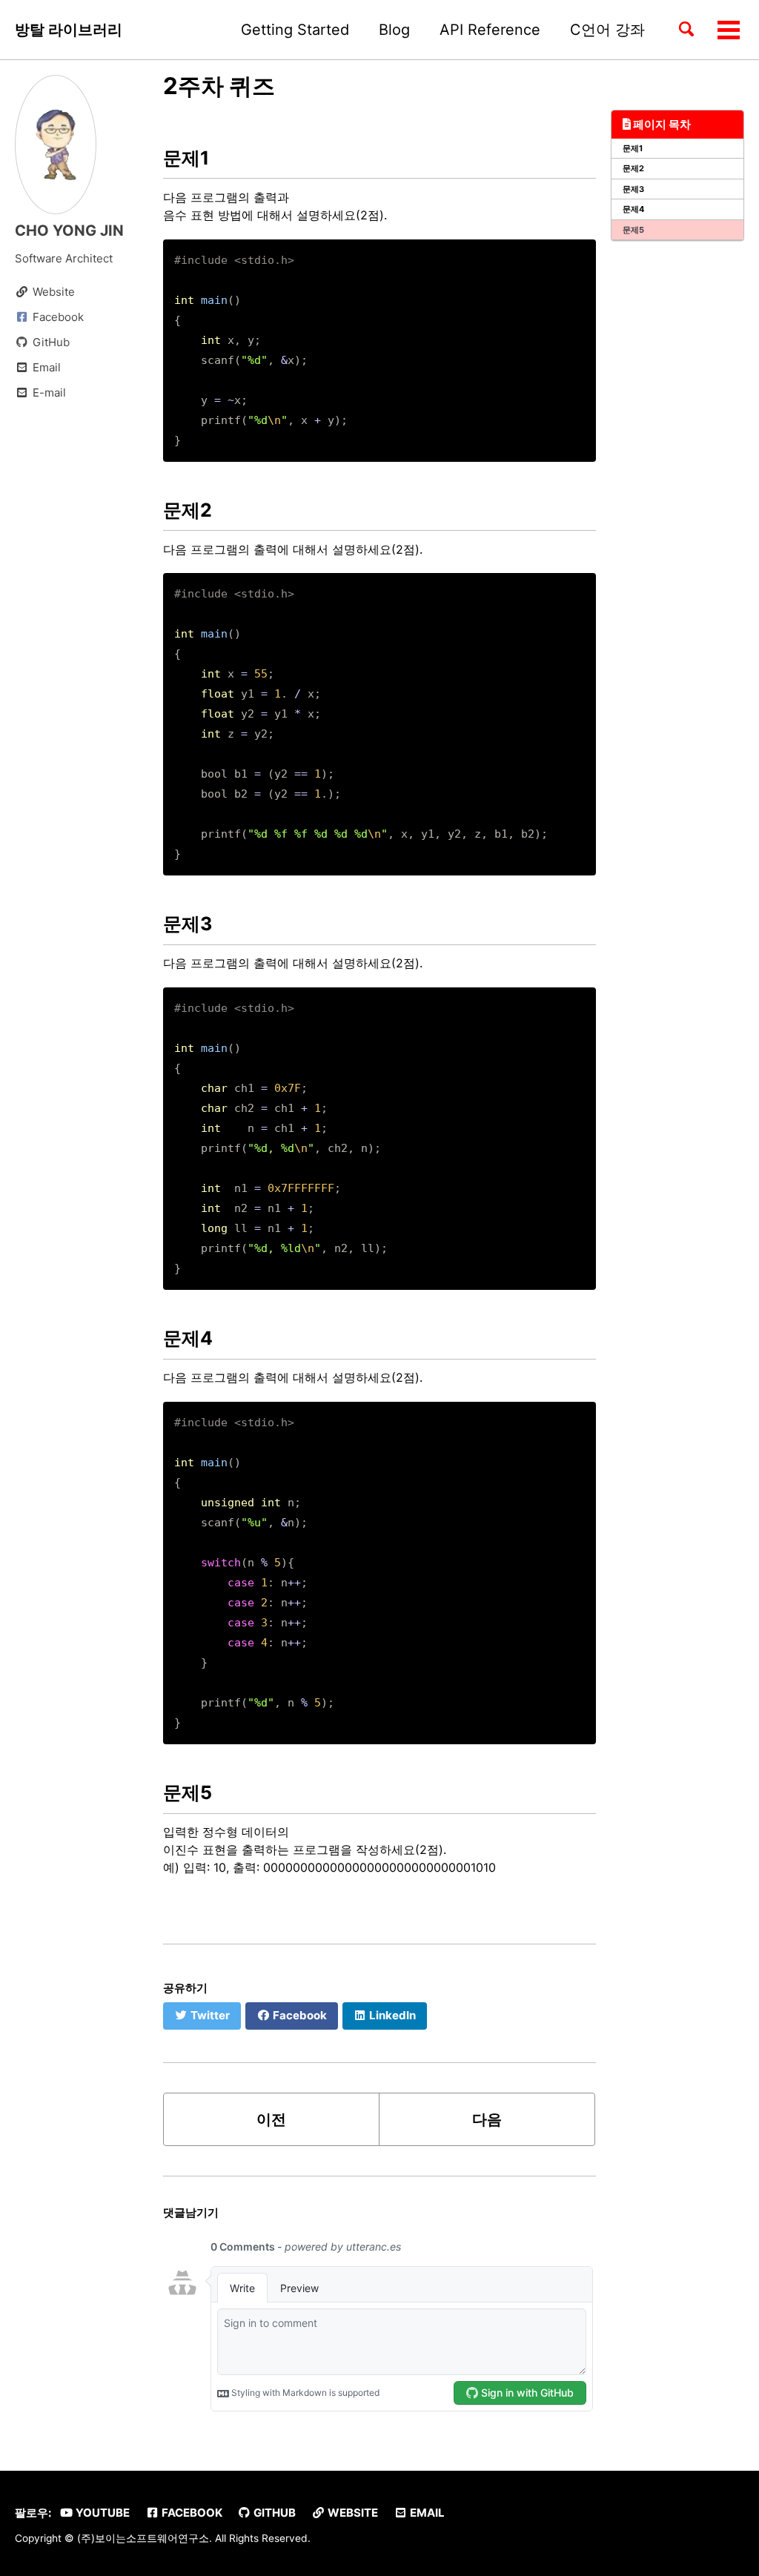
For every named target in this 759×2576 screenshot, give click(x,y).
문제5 (633, 230)
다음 (487, 2119)
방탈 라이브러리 (69, 30)
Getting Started (295, 30)
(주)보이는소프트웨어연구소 (143, 2538)
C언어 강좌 (607, 30)
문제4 (633, 209)
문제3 (633, 189)
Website (352, 2513)
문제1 (633, 148)
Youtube (102, 2513)
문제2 (633, 168)
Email (426, 2513)
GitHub (274, 2513)
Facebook (191, 2513)
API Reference (490, 30)
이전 (271, 2119)
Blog (394, 30)
